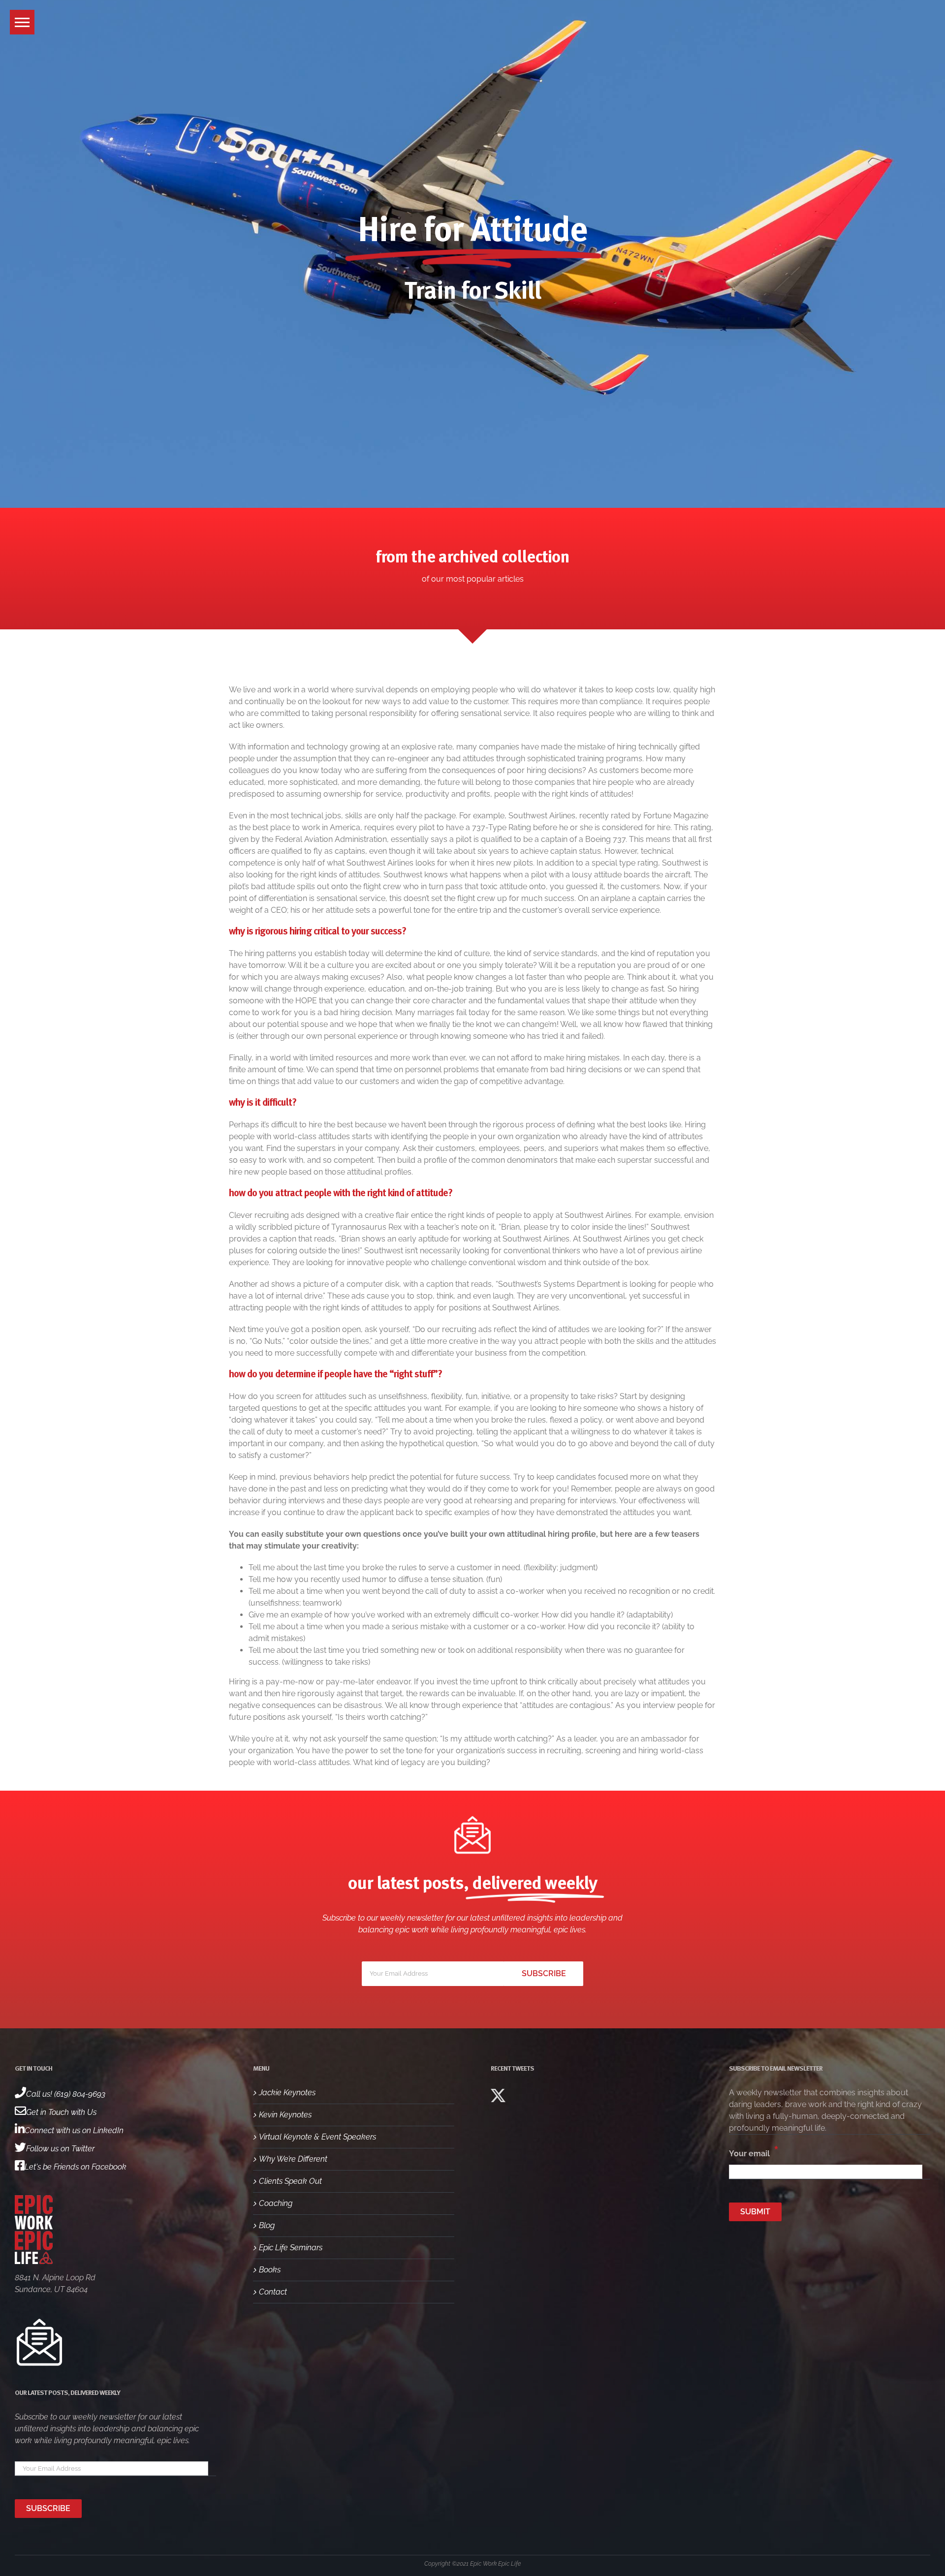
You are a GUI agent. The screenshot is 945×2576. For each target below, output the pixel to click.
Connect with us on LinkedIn (74, 2130)
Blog (267, 2225)
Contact (273, 2292)
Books (270, 2270)
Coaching (276, 2203)
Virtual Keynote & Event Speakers (317, 2137)
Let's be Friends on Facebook (76, 2167)
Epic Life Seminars (291, 2248)
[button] (22, 22)
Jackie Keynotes (287, 2093)
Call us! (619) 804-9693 (66, 2094)
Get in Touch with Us (61, 2112)
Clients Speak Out (290, 2181)
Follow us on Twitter (60, 2149)
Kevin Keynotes (285, 2115)
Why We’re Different (293, 2159)
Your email (754, 2151)
